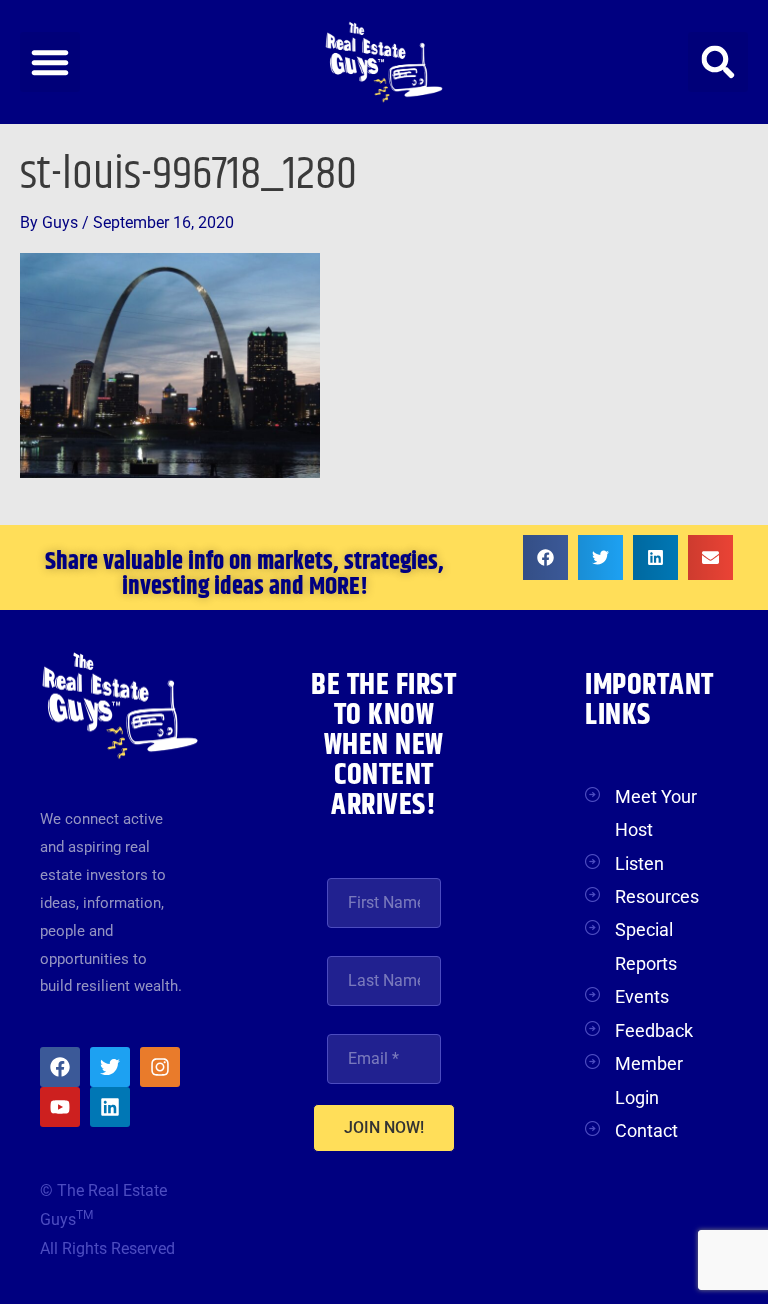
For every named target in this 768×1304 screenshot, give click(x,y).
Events (642, 996)
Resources (657, 896)
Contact (646, 1130)
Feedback (654, 1030)
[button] (50, 62)
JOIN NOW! (384, 1127)
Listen (639, 863)
